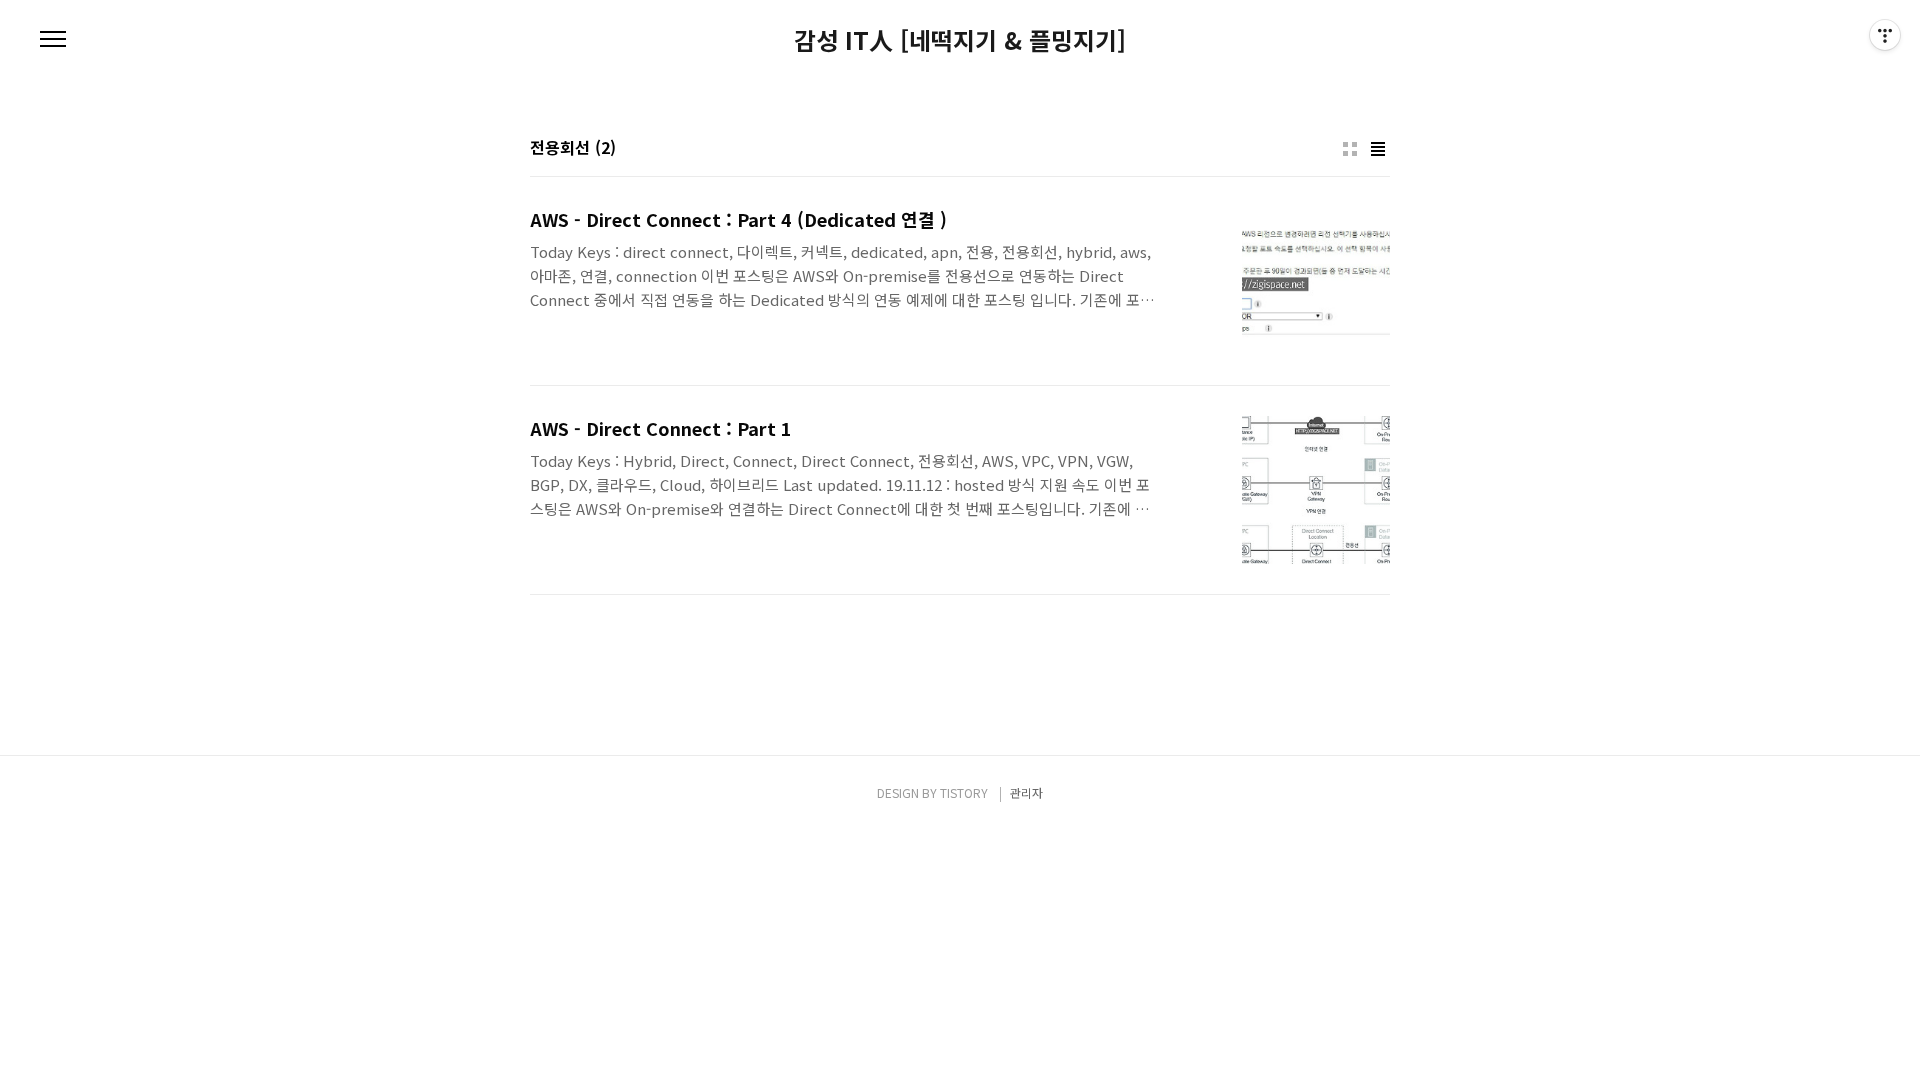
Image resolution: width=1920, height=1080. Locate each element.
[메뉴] (53, 40)
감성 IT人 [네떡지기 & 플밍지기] (960, 40)
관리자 (1026, 792)
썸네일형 (1350, 149)
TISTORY (964, 792)
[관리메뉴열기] (1885, 35)
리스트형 (1378, 149)
